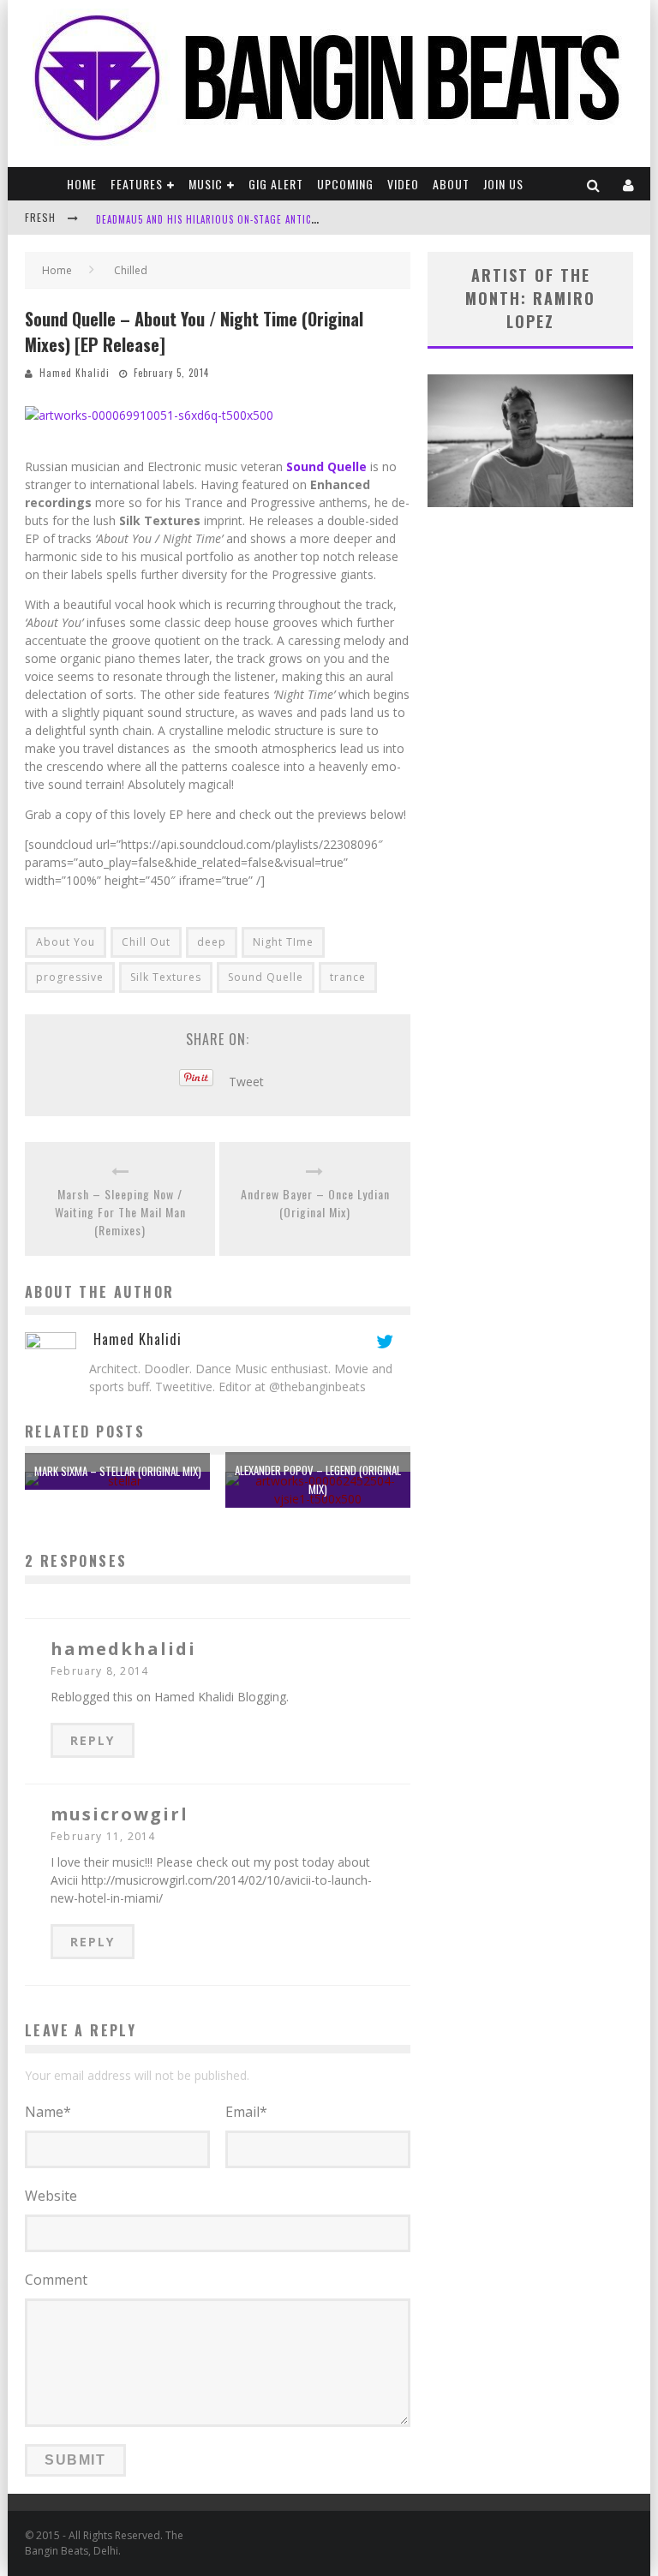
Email (246, 2112)
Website (51, 2196)
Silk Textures (166, 977)
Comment (56, 2280)
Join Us (503, 184)
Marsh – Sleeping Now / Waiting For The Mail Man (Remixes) (120, 1212)
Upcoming (345, 184)
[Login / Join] (629, 184)
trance (348, 977)
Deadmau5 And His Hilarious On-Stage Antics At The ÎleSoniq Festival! (269, 219)
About (451, 184)
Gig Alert (276, 184)
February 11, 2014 (103, 1836)
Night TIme (283, 942)
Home (82, 184)
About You (66, 942)
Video (403, 184)
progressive (70, 977)
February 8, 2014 (99, 1671)
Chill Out (146, 942)
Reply (93, 1740)
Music (206, 184)
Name (48, 2112)
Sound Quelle (266, 977)
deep (212, 942)
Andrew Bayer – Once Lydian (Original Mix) (315, 1203)
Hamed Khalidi (75, 373)
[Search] (594, 184)
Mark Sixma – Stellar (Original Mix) (118, 1471)
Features (137, 184)
